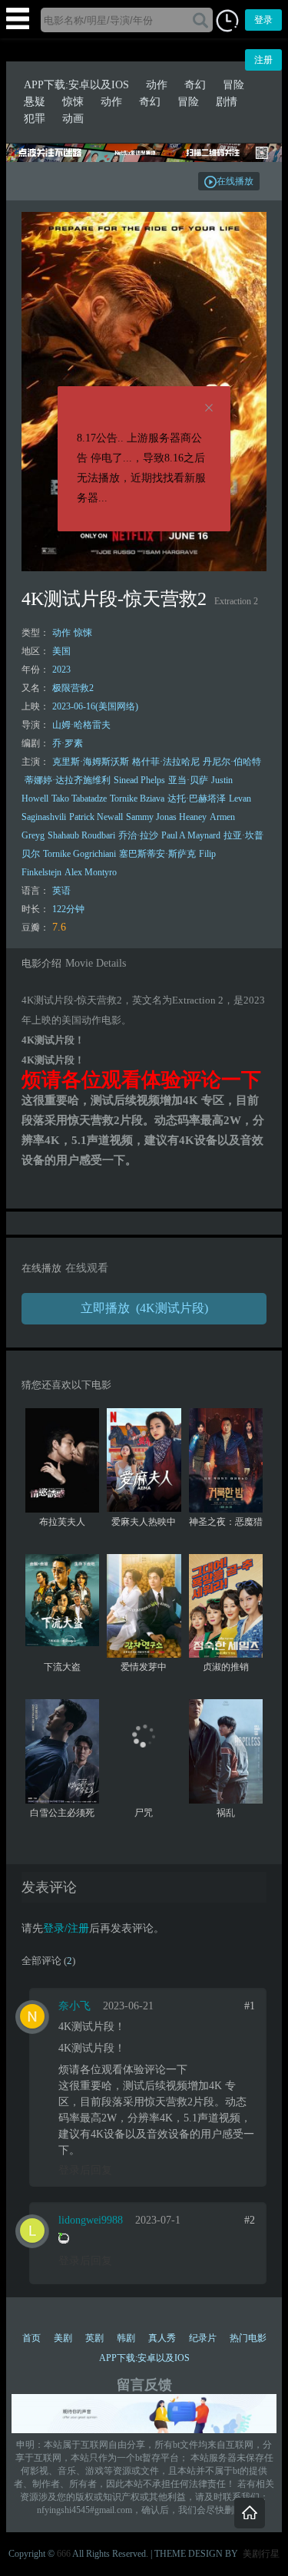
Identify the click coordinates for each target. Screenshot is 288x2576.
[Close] (209, 408)
